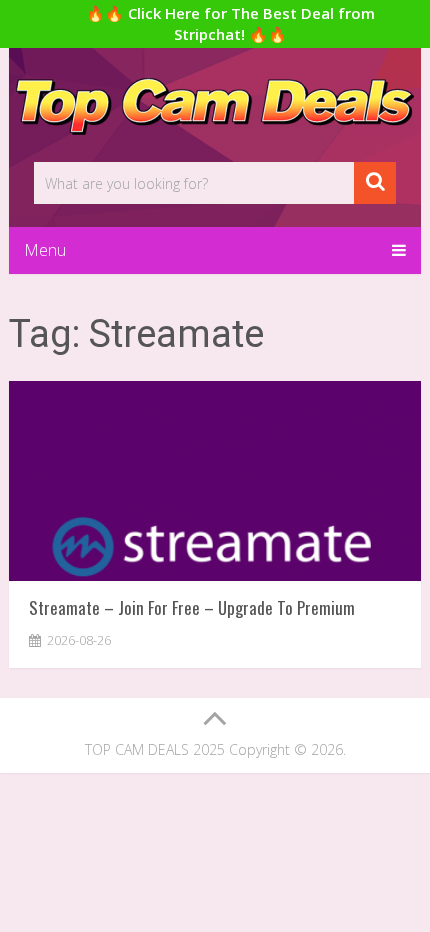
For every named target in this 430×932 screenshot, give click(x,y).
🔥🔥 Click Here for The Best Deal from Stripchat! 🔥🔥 (230, 23)
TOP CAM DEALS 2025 (155, 749)
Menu (45, 250)
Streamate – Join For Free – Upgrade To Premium (192, 607)
